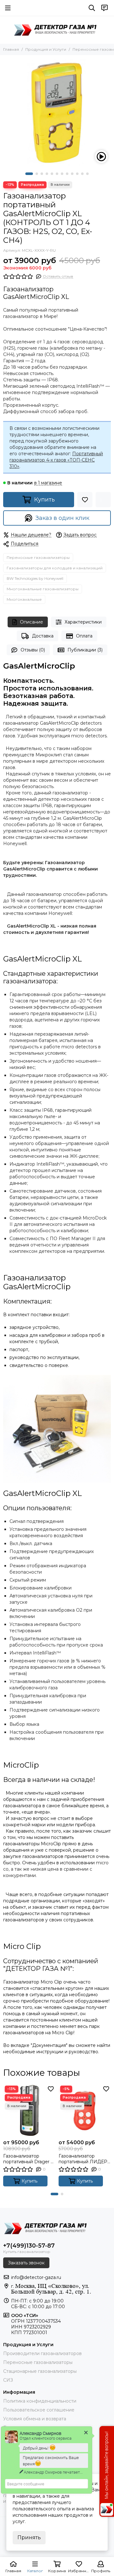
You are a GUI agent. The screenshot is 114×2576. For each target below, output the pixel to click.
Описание (32, 622)
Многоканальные (24, 599)
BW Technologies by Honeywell (35, 578)
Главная (11, 49)
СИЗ (8, 2380)
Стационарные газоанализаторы (40, 2371)
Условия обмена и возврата (35, 2419)
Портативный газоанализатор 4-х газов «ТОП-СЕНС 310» (56, 460)
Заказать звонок (26, 2263)
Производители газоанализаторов (42, 2353)
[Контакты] (104, 8)
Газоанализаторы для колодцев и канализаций (55, 568)
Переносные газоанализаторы (38, 557)
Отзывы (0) (33, 650)
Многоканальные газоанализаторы (43, 589)
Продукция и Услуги (46, 49)
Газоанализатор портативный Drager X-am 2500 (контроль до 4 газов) (29, 2159)
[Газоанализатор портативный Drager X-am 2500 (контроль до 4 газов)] (29, 2110)
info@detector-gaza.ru (36, 2277)
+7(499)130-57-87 (29, 2246)
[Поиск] (92, 8)
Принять (29, 2537)
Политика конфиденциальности (40, 2401)
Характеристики (83, 622)
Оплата (84, 636)
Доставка (43, 636)
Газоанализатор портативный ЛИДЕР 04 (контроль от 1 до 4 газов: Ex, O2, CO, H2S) (84, 2159)
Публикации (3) (85, 650)
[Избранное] (85, 500)
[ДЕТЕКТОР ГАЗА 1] (57, 30)
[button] (29, 174)
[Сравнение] (103, 500)
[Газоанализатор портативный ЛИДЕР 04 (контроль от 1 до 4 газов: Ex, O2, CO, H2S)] (85, 2110)
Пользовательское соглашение (39, 2410)
